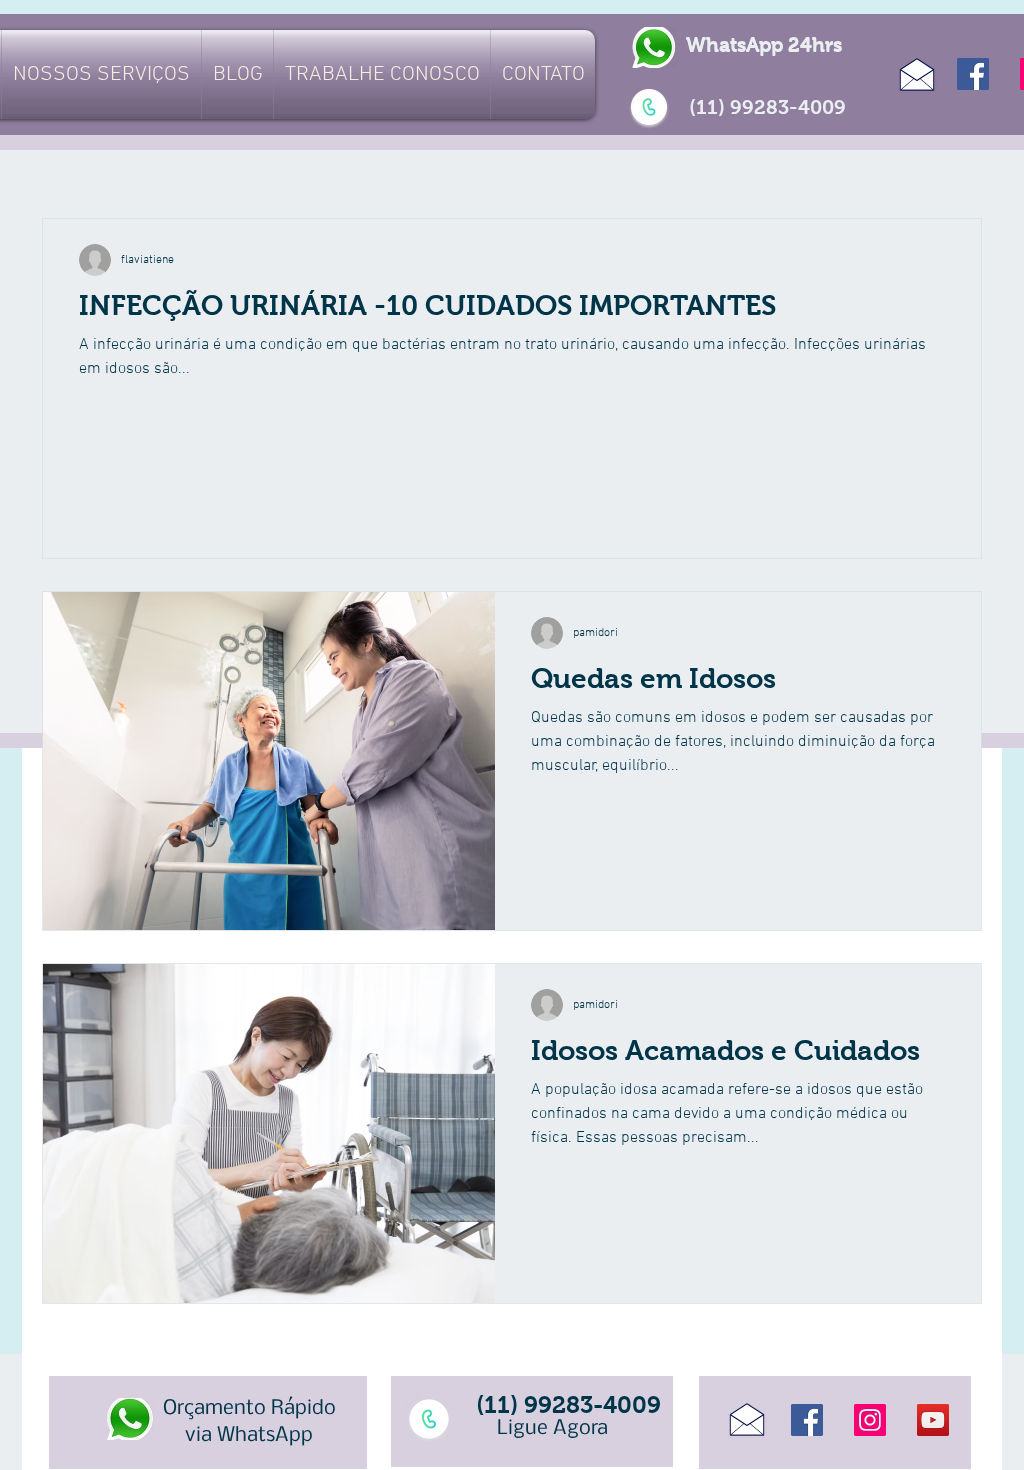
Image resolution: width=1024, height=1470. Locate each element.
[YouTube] (933, 1420)
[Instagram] (870, 1420)
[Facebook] (973, 74)
